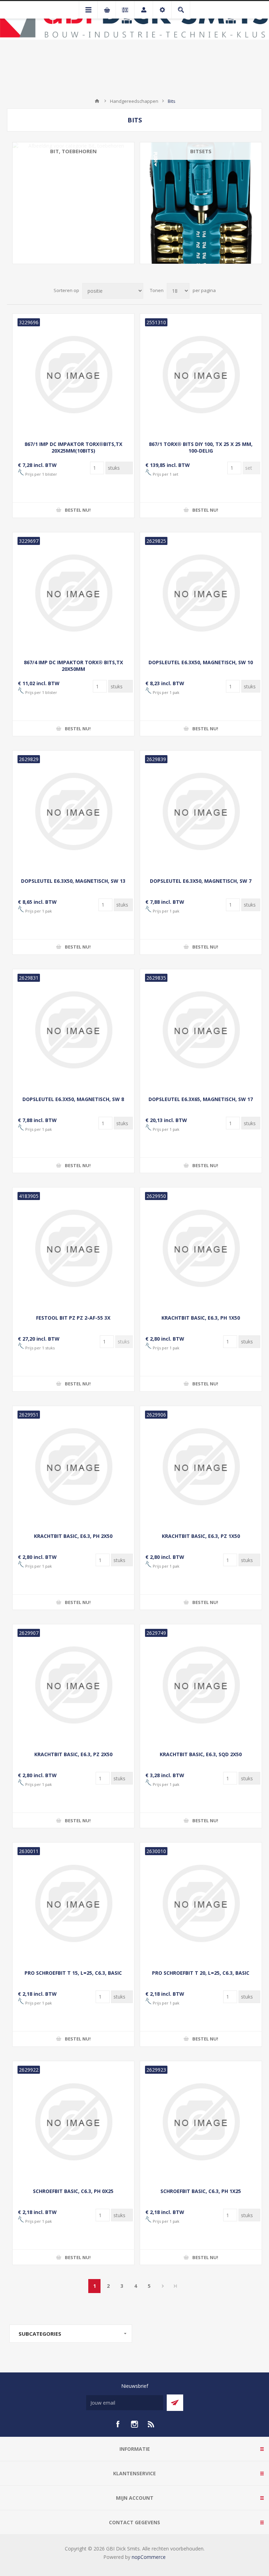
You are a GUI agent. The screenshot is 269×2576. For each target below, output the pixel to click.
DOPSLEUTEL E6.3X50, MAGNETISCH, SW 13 (73, 881)
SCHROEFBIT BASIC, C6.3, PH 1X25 (201, 2191)
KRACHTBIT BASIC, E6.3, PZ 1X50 (201, 1536)
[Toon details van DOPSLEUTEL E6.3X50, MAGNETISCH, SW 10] (201, 593)
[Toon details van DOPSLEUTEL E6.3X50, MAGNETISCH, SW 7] (201, 811)
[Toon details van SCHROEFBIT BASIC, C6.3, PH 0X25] (73, 2122)
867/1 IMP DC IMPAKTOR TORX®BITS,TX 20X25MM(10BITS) (73, 447)
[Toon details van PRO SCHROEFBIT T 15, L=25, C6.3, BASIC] (73, 1903)
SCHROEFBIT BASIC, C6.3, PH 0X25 (73, 2191)
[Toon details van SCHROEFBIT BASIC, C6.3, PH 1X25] (201, 2122)
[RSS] (151, 2424)
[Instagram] (134, 2424)
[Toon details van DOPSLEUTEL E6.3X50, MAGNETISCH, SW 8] (73, 1030)
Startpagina (97, 101)
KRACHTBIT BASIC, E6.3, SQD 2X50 (201, 1754)
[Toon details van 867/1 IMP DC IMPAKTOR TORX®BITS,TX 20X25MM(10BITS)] (73, 374)
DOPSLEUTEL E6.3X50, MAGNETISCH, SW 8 (73, 1099)
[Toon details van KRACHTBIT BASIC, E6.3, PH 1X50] (201, 1248)
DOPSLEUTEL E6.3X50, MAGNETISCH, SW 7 (201, 881)
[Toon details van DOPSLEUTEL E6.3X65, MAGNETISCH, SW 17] (201, 1030)
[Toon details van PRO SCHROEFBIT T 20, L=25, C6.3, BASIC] (201, 1903)
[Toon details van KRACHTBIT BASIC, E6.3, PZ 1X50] (201, 1467)
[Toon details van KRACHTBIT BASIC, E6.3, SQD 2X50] (201, 1685)
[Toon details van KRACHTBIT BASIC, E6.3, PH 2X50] (73, 1467)
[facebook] (118, 2424)
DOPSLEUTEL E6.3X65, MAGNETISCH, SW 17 (201, 1099)
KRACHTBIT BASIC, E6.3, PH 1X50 (201, 1318)
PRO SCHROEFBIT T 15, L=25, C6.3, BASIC (73, 1973)
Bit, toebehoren (73, 151)
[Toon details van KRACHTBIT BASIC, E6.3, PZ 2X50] (73, 1685)
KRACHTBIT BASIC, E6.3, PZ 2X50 (73, 1754)
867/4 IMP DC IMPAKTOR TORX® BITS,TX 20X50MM (73, 666)
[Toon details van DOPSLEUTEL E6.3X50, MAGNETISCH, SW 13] (73, 811)
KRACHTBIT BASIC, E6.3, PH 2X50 (73, 1536)
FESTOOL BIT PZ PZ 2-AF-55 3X (73, 1318)
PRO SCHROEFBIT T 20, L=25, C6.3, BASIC (201, 1973)
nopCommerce (149, 2557)
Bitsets (201, 151)
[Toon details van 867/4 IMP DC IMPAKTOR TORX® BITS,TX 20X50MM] (73, 593)
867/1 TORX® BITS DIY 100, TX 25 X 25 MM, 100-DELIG (201, 447)
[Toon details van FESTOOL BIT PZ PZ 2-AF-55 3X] (73, 1248)
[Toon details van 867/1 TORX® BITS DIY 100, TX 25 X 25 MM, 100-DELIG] (201, 374)
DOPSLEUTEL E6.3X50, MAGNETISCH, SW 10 (201, 662)
